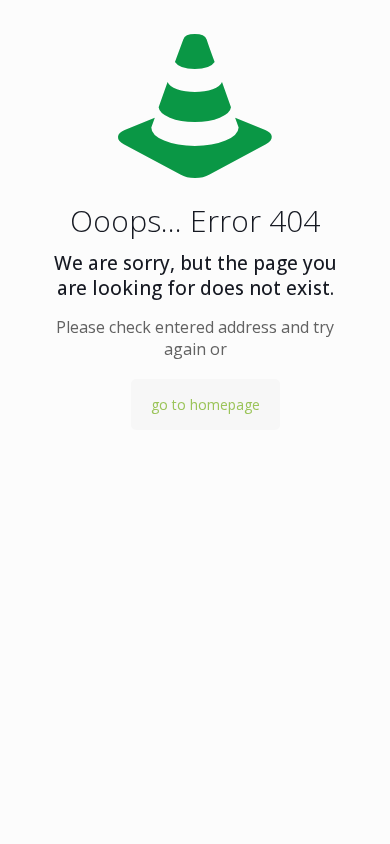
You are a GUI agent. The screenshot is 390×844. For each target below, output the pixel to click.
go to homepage (205, 404)
